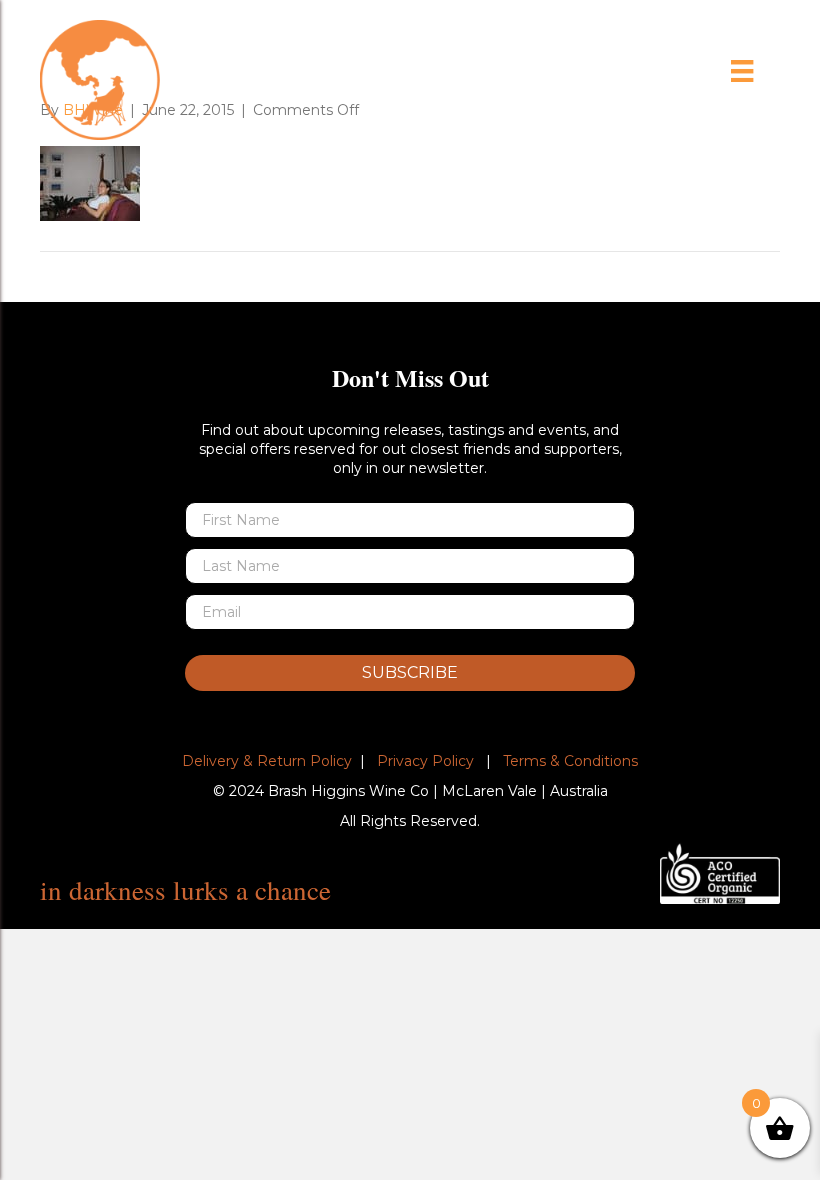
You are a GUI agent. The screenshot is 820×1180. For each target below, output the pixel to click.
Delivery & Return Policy (267, 761)
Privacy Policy (425, 761)
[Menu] (742, 71)
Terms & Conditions (570, 761)
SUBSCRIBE (410, 672)
